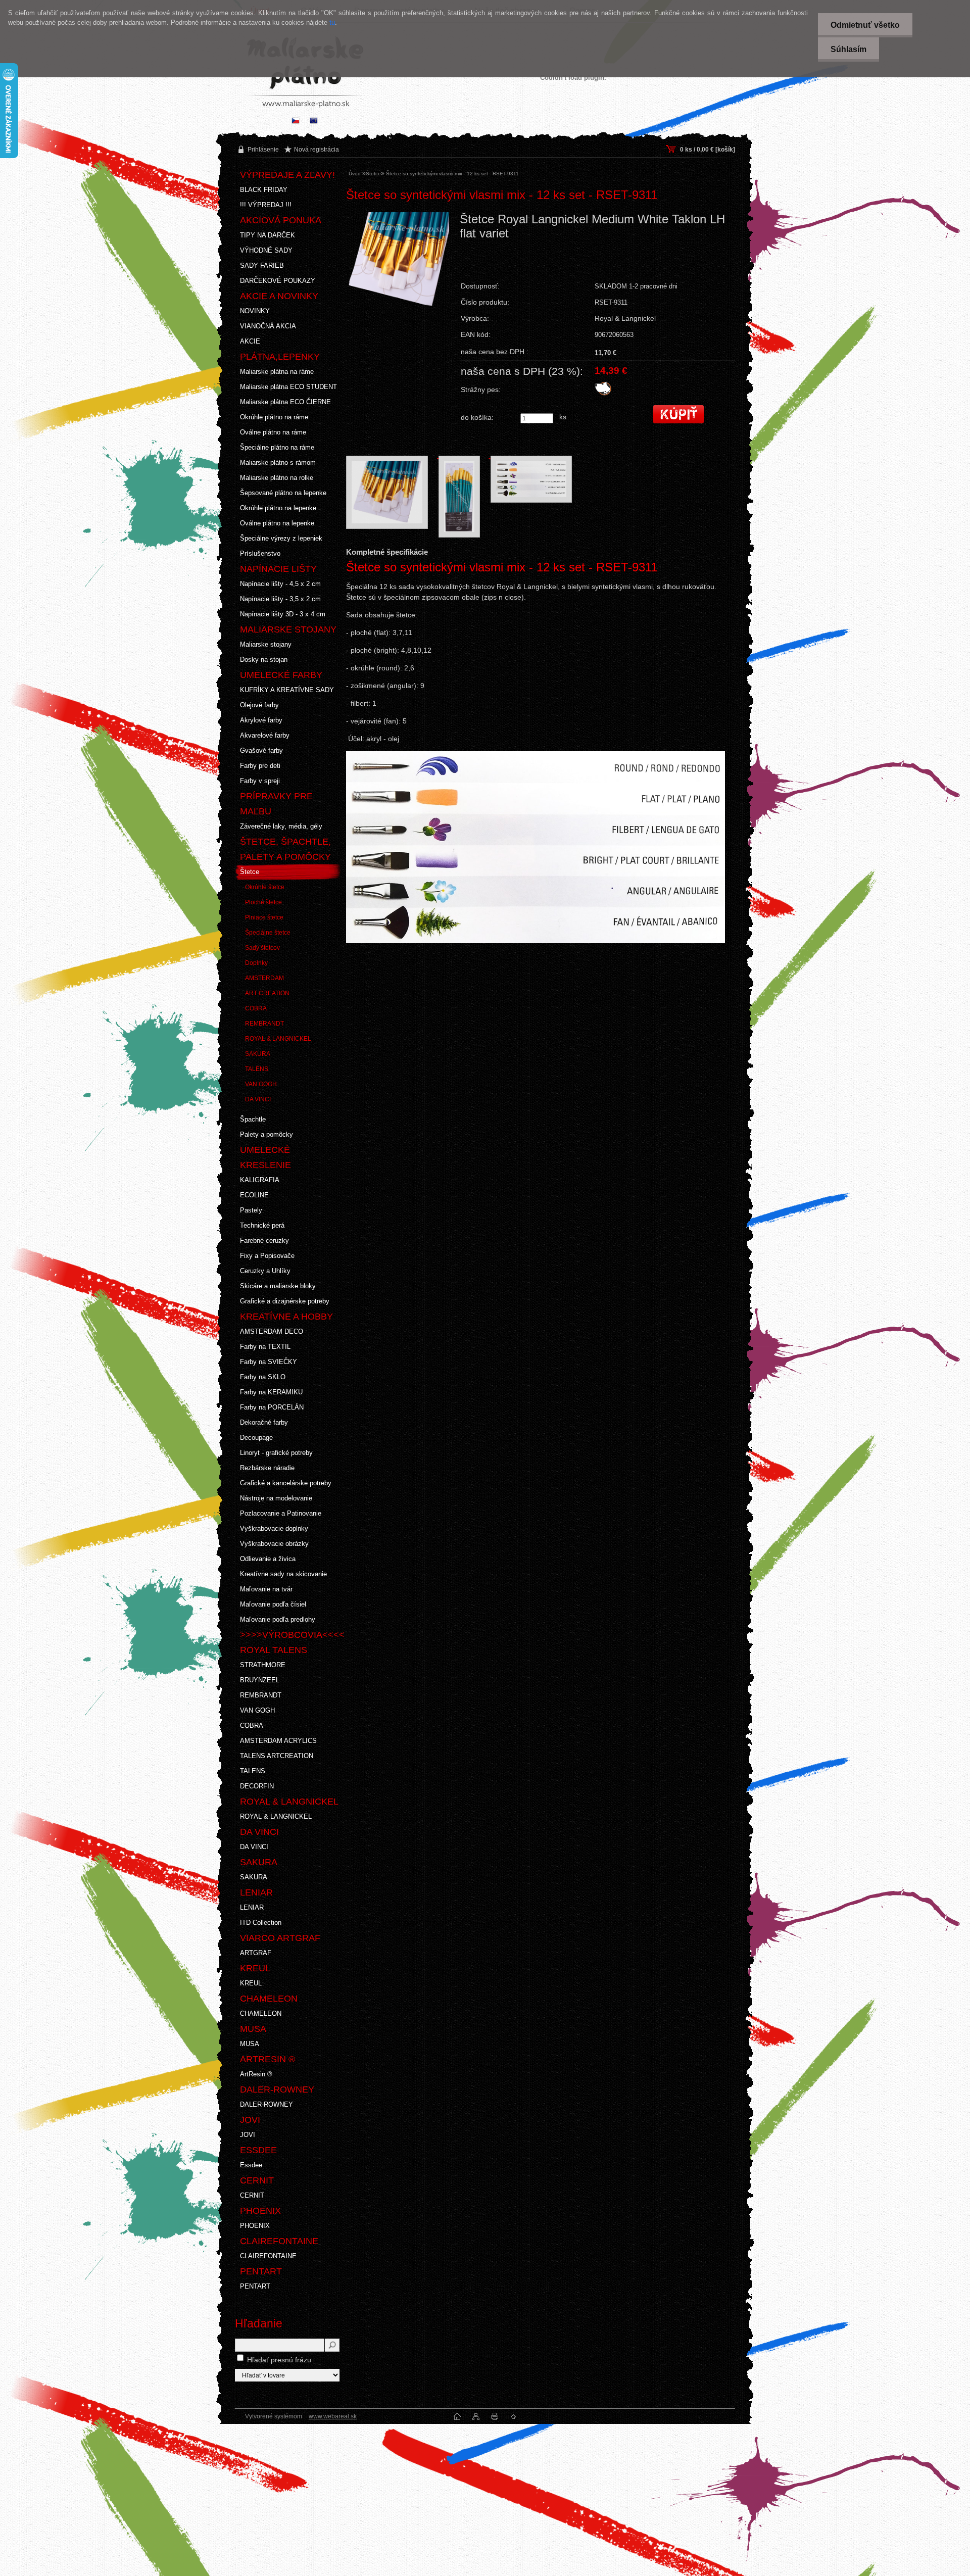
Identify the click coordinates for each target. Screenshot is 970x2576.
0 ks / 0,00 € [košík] (708, 150)
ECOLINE (254, 1195)
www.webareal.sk (333, 2416)
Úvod (355, 174)
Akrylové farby (261, 720)
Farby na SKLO (263, 1377)
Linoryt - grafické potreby (276, 1453)
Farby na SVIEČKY (269, 1362)
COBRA (256, 1008)
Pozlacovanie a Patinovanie (281, 1513)
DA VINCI (258, 1099)
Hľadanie (259, 2323)
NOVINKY (255, 311)
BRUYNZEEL (260, 1680)
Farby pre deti (260, 766)
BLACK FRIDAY (264, 190)
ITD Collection (261, 1923)
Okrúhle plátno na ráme (274, 417)
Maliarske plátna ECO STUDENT (288, 387)
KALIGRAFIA (260, 1180)
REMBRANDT (264, 1024)
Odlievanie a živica (268, 1559)
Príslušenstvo (260, 553)
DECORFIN (257, 1786)
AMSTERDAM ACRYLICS (278, 1741)
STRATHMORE (263, 1665)
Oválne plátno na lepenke (277, 523)
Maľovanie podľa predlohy (278, 1619)
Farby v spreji (260, 781)
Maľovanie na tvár (266, 1589)
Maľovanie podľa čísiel (273, 1604)
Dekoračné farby (264, 1422)
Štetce (250, 872)
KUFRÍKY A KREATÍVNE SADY (287, 690)
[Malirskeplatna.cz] (296, 121)
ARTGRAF (256, 1953)
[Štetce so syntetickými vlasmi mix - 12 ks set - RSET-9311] (399, 285)
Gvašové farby (261, 750)
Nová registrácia (317, 150)
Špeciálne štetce (268, 933)
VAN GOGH (261, 1084)
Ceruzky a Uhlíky (265, 1271)
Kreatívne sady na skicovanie (283, 1574)
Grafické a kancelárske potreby (286, 1483)
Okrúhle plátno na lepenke (278, 508)
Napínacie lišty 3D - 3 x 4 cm (283, 614)
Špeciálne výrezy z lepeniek (281, 538)
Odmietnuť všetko (865, 25)
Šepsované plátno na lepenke (283, 493)
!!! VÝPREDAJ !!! (266, 205)
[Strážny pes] (603, 394)
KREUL (251, 1983)
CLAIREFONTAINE (268, 2256)
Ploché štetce (263, 902)
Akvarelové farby (265, 735)
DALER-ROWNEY (266, 2104)
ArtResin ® (256, 2074)
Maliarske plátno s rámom (278, 463)
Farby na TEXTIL (265, 1347)
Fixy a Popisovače (267, 1256)
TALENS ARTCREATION (277, 1756)
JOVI (248, 2135)
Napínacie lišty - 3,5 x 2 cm (280, 599)
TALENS (257, 1069)
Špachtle (253, 1119)
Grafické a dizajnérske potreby (285, 1301)
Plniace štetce (264, 917)
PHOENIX (255, 2226)
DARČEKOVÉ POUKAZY (278, 281)
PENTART (255, 2286)
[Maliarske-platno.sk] (314, 121)
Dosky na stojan (264, 660)
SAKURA (258, 1054)
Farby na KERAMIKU (271, 1392)
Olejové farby (259, 705)
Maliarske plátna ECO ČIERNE (285, 402)
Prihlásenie (263, 150)
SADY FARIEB (262, 265)
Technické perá (262, 1225)
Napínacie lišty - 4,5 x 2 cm (280, 584)
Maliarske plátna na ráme (277, 372)
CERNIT (252, 2195)
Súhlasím (848, 49)
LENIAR (252, 1907)
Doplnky (256, 963)
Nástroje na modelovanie (276, 1498)
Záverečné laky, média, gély (281, 826)
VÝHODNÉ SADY (266, 250)
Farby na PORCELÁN (272, 1407)
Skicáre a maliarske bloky (278, 1286)
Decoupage (256, 1438)
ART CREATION (267, 993)
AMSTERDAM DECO (272, 1331)
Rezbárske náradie (267, 1468)
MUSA (250, 2044)
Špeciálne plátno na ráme (277, 447)
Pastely (251, 1210)
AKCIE (250, 341)
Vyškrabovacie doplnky (274, 1528)
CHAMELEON (261, 2013)
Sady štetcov (262, 948)
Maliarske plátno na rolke (277, 478)
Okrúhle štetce (265, 887)
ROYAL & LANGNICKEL (278, 1039)
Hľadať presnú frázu (279, 2360)
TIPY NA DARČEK (268, 235)
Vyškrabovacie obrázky (274, 1544)
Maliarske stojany (266, 644)
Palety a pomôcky (266, 1134)
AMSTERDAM (264, 978)
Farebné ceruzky (264, 1241)
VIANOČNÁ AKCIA (268, 326)
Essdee (251, 2165)
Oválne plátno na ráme (273, 432)
